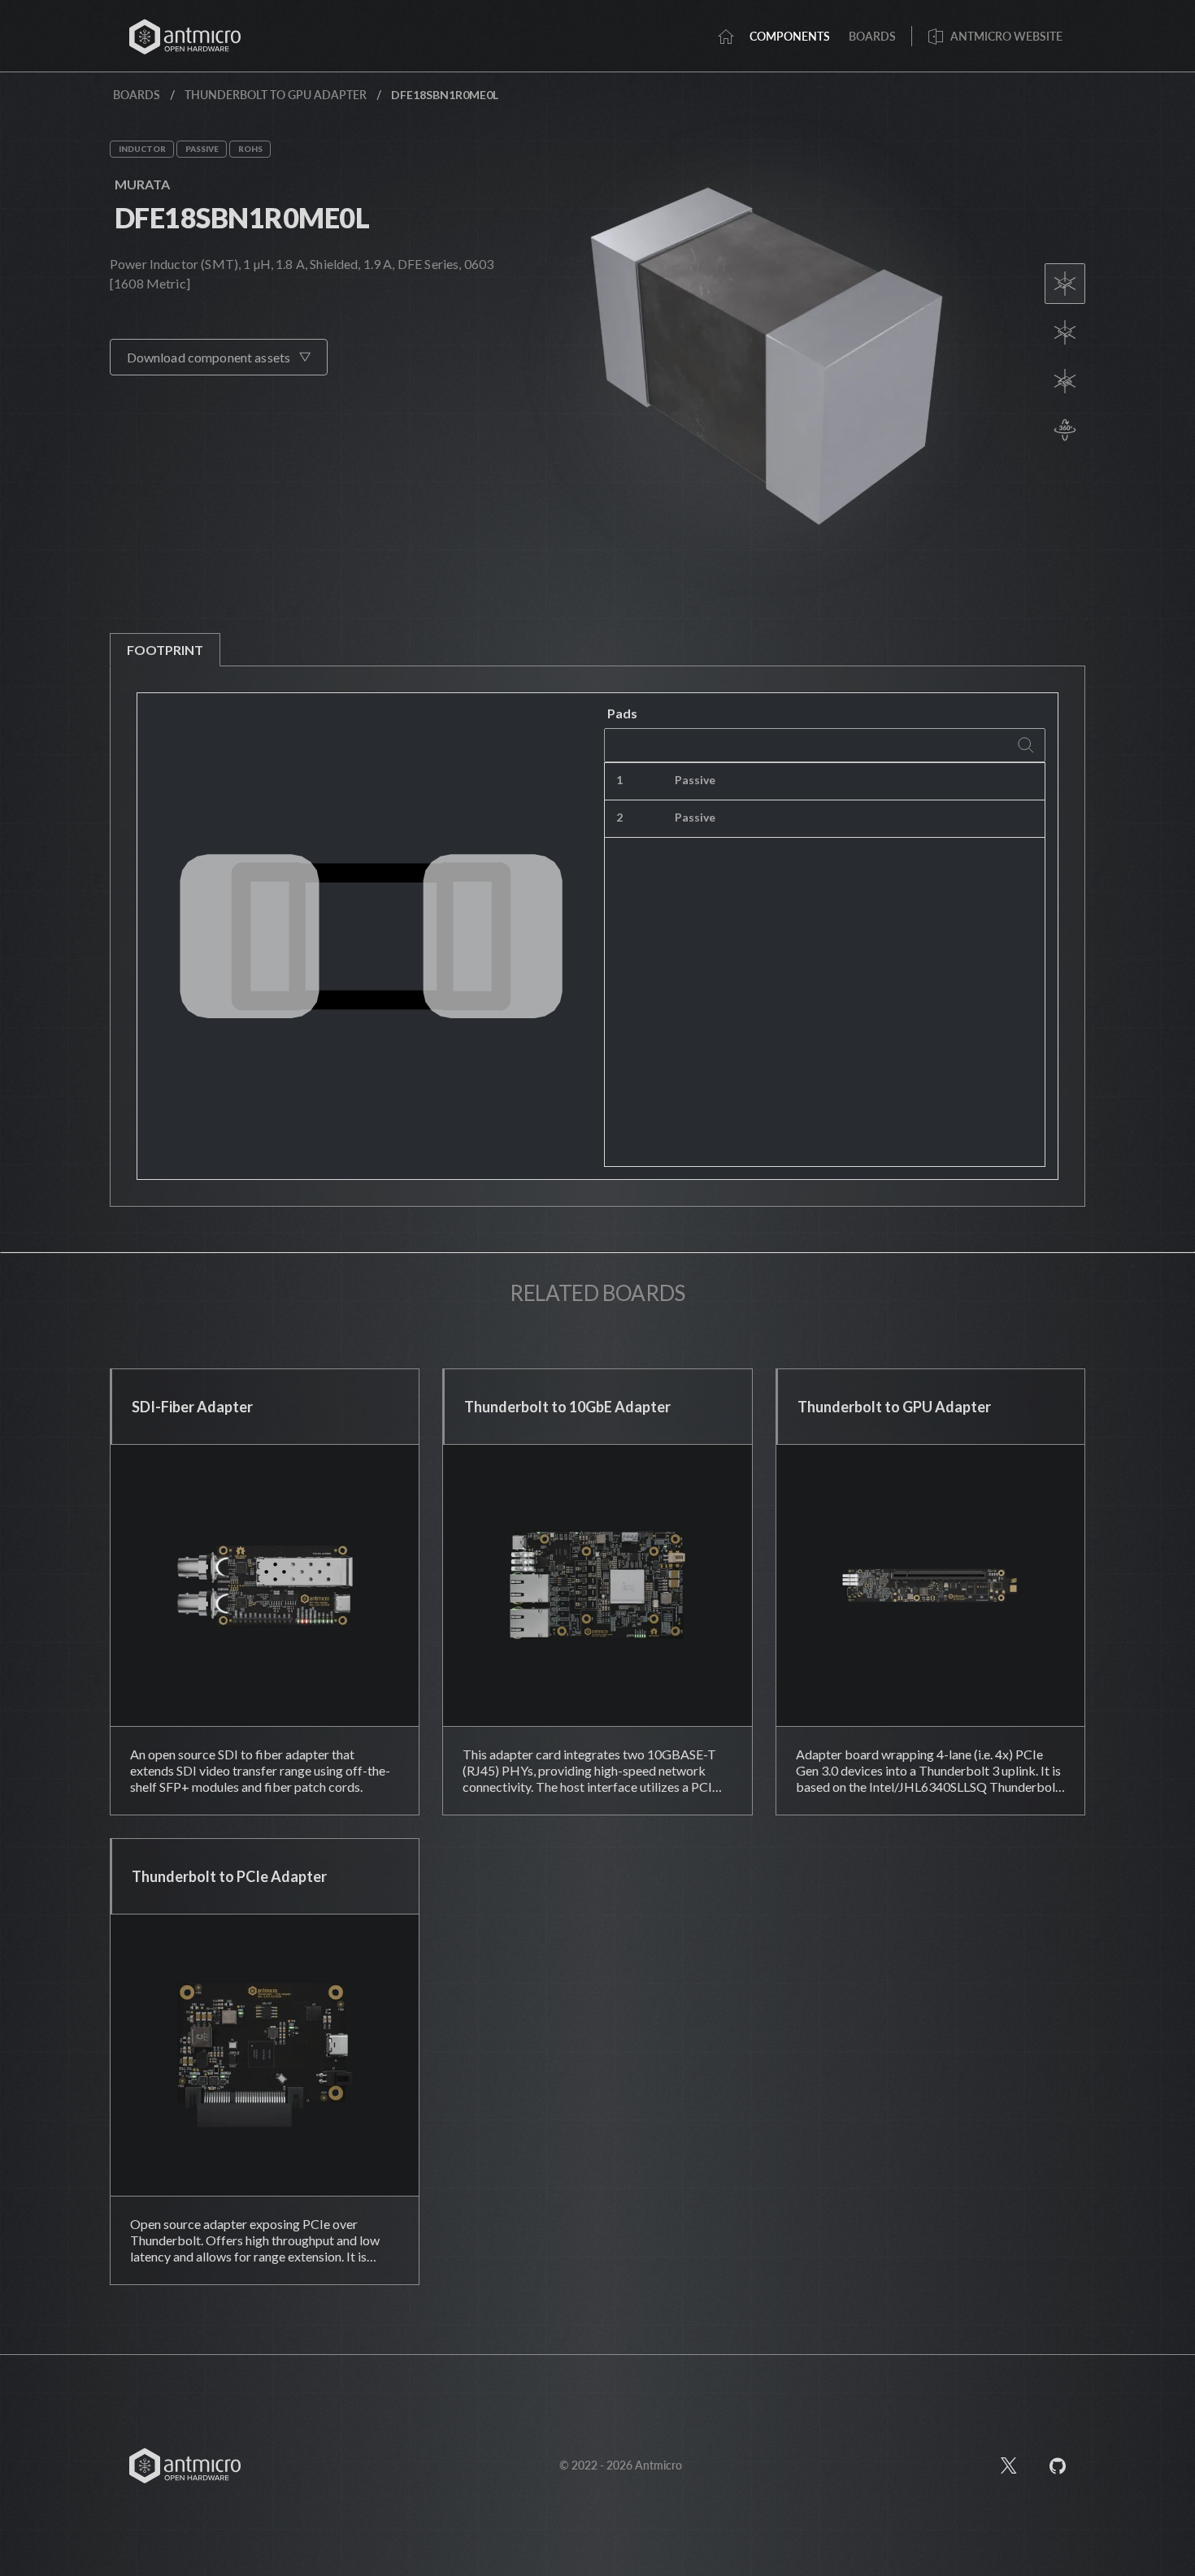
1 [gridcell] (619, 780)
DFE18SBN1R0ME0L (242, 217)
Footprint (165, 650)
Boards (137, 95)
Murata (142, 184)
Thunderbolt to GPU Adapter (276, 95)
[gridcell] (906, 782)
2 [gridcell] (619, 817)
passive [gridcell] (695, 780)
